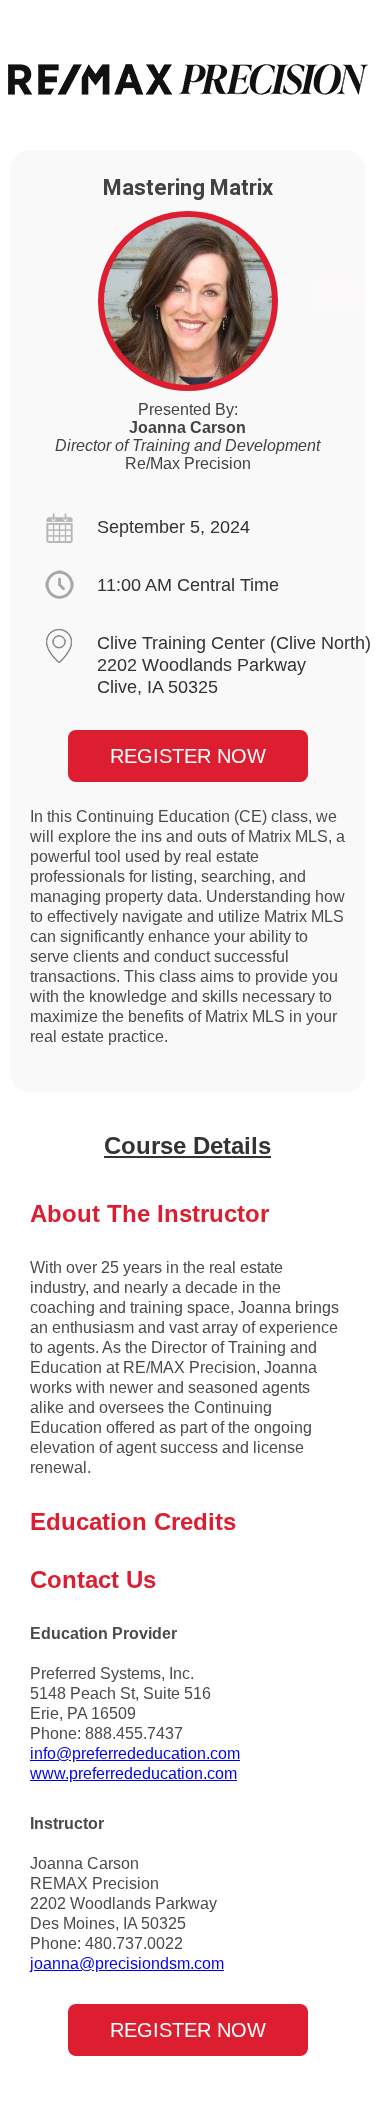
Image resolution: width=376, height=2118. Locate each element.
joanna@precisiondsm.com (127, 1963)
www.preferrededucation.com (133, 1773)
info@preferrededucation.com (135, 1753)
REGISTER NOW (188, 756)
